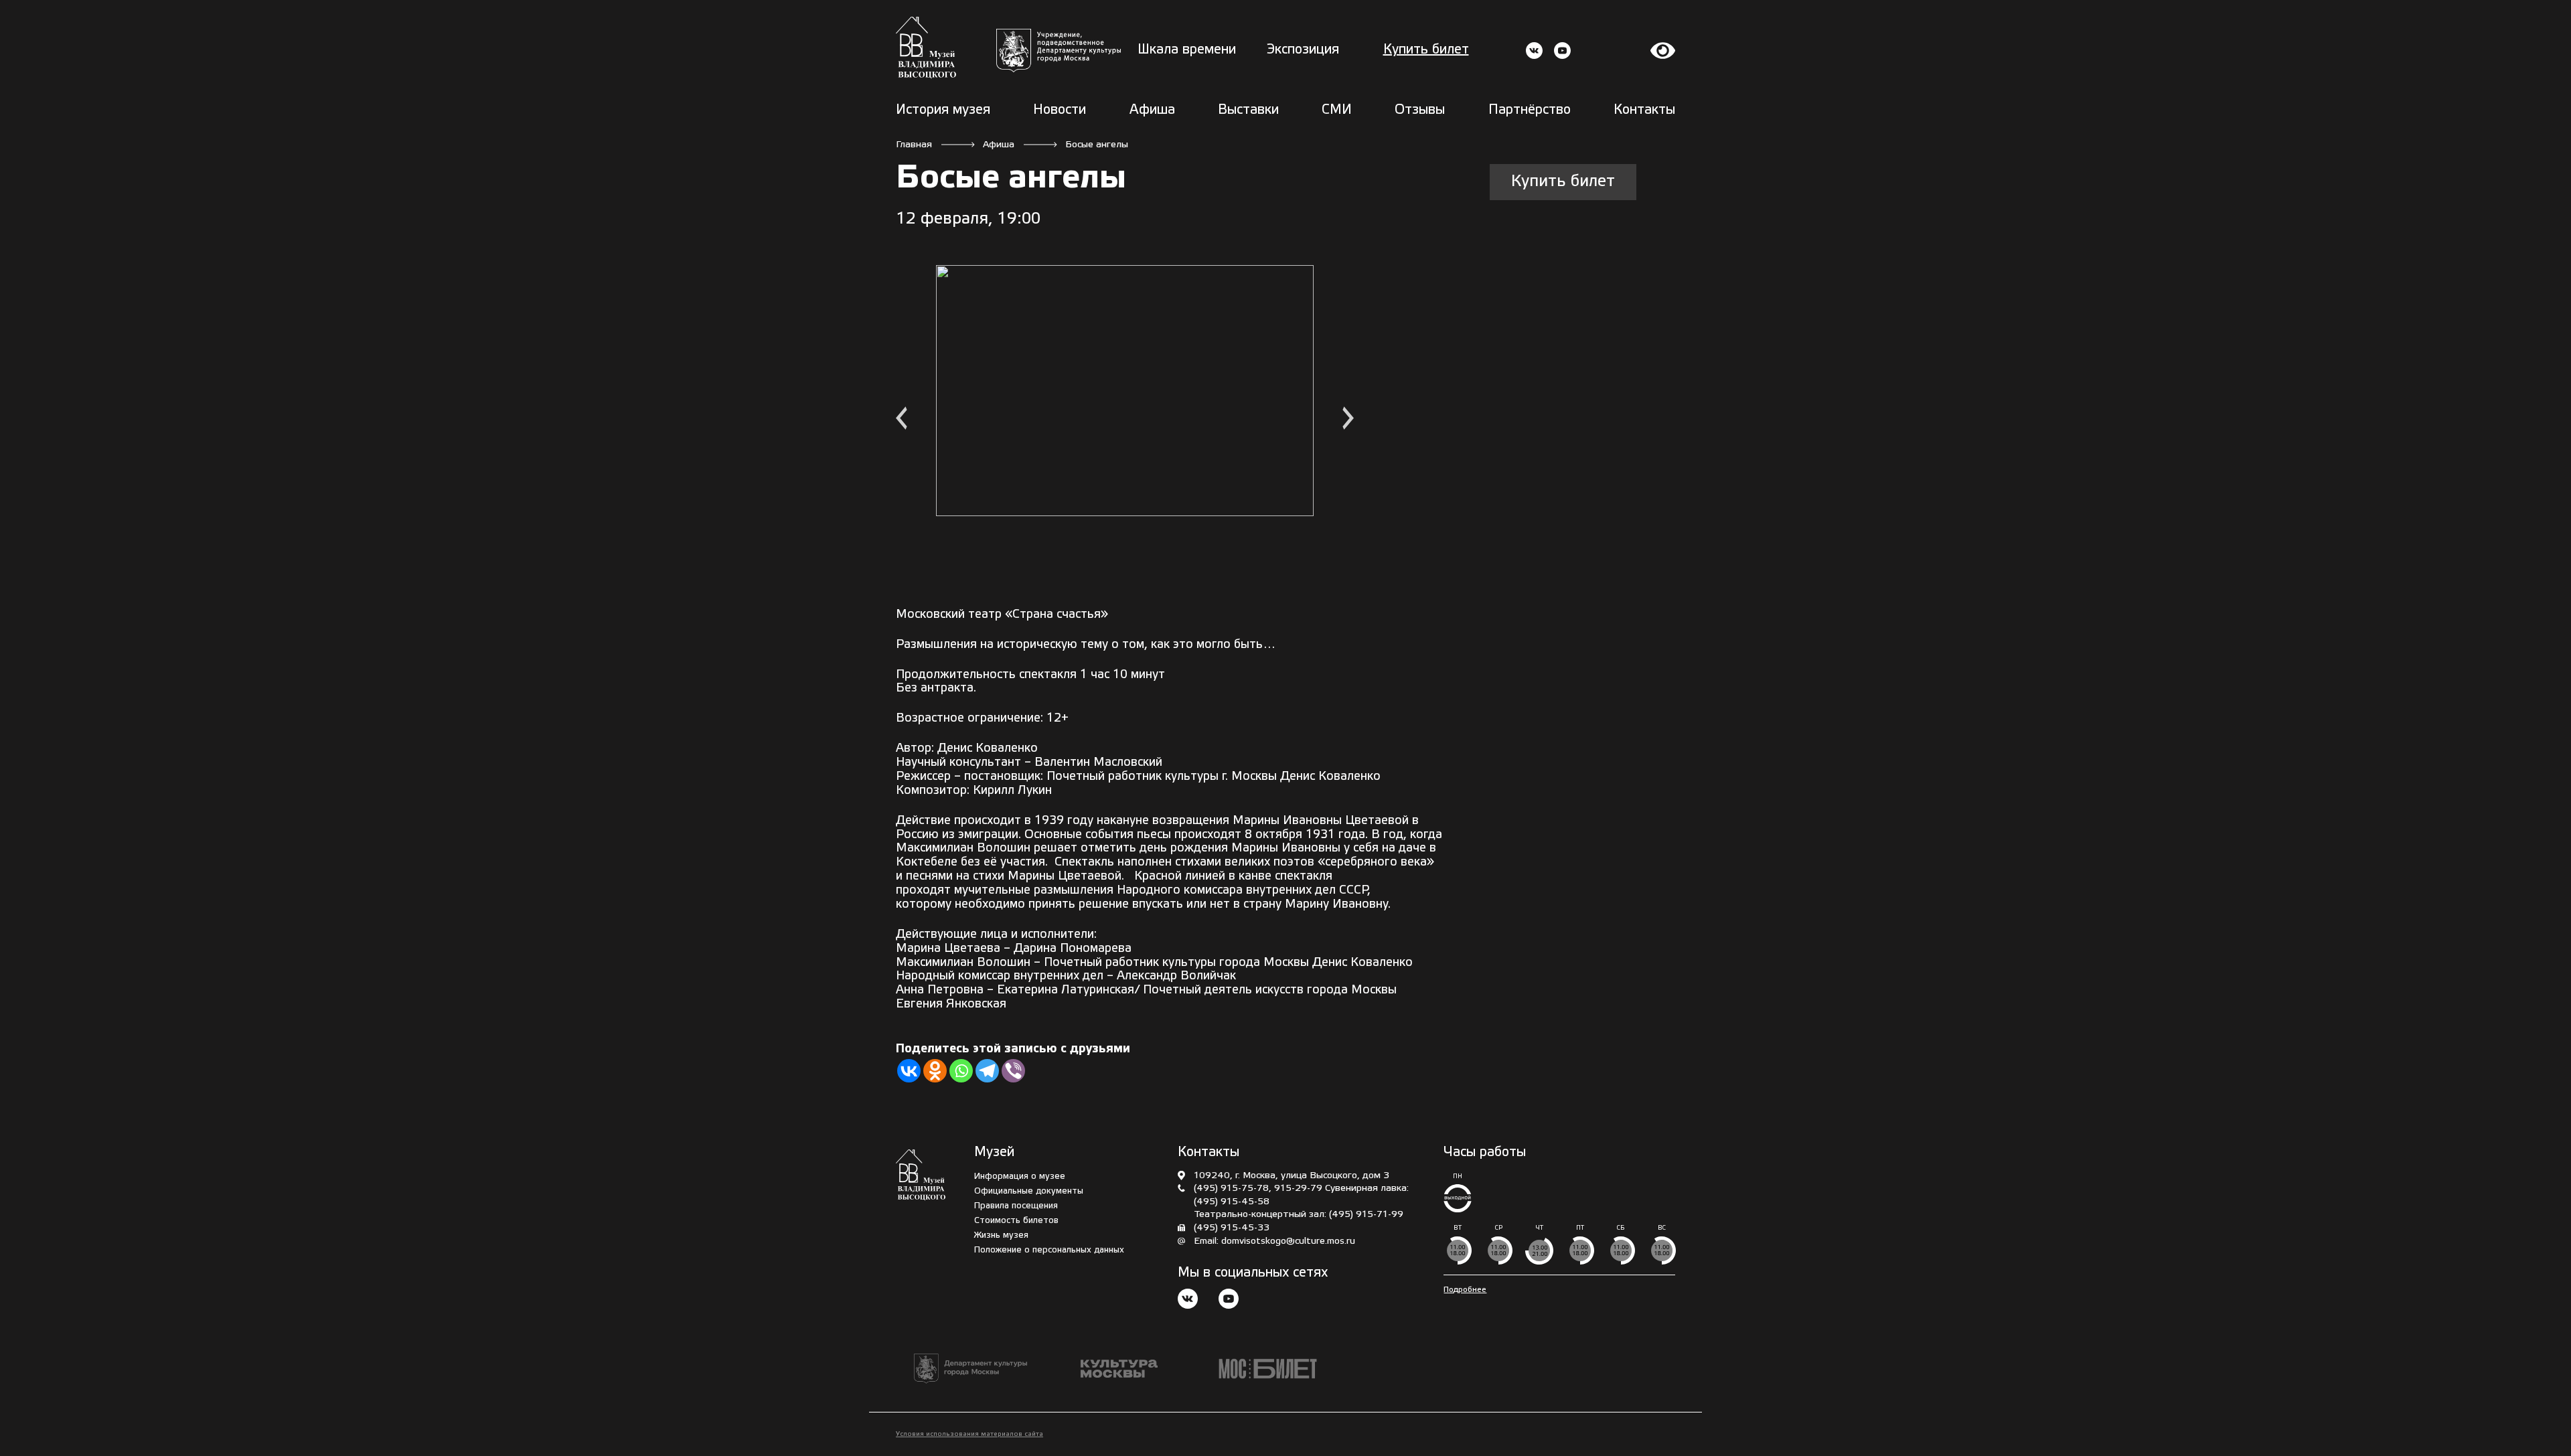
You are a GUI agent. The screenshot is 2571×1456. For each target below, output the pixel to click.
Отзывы (1420, 110)
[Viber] (1013, 1071)
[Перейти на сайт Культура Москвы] (1119, 1369)
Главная (914, 145)
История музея (943, 110)
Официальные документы (1029, 1191)
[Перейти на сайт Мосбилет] (1268, 1369)
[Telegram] (987, 1071)
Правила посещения (1016, 1206)
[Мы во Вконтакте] (1188, 1300)
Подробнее (1465, 1290)
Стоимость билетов (1016, 1221)
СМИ (1337, 110)
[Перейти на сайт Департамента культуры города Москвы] (1059, 51)
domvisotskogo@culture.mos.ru (1288, 1241)
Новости (1060, 110)
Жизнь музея (1001, 1235)
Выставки (1248, 110)
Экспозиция (1303, 50)
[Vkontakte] (909, 1071)
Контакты (1644, 110)
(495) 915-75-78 (1231, 1189)
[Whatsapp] (961, 1071)
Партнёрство (1530, 110)
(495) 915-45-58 (1232, 1202)
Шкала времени (1187, 50)
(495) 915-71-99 (1366, 1215)
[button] (902, 420)
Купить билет (1426, 50)
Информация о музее (1020, 1177)
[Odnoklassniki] (935, 1071)
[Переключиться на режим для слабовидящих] (1663, 51)
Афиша (1152, 110)
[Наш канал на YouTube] (1229, 1300)
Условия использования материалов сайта (969, 1434)
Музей (994, 1153)
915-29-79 (1298, 1189)
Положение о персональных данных (1049, 1250)
